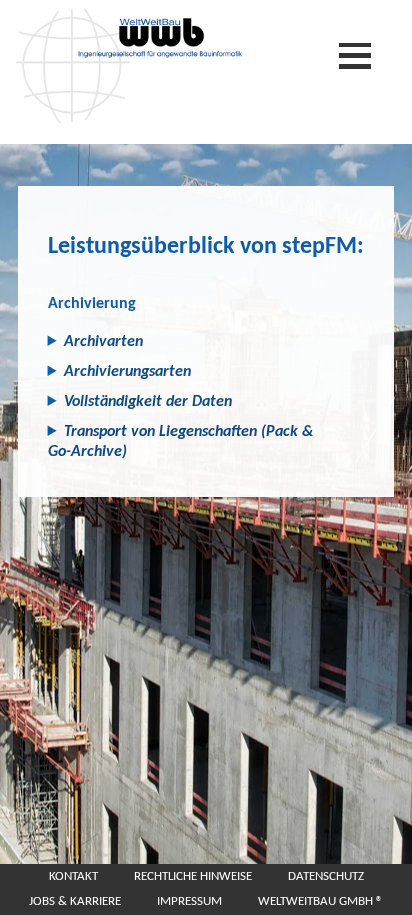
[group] (206, 342)
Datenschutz (326, 876)
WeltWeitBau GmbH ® (320, 901)
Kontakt (73, 876)
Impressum (189, 901)
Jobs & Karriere (75, 901)
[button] (190, 342)
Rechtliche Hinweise (193, 876)
